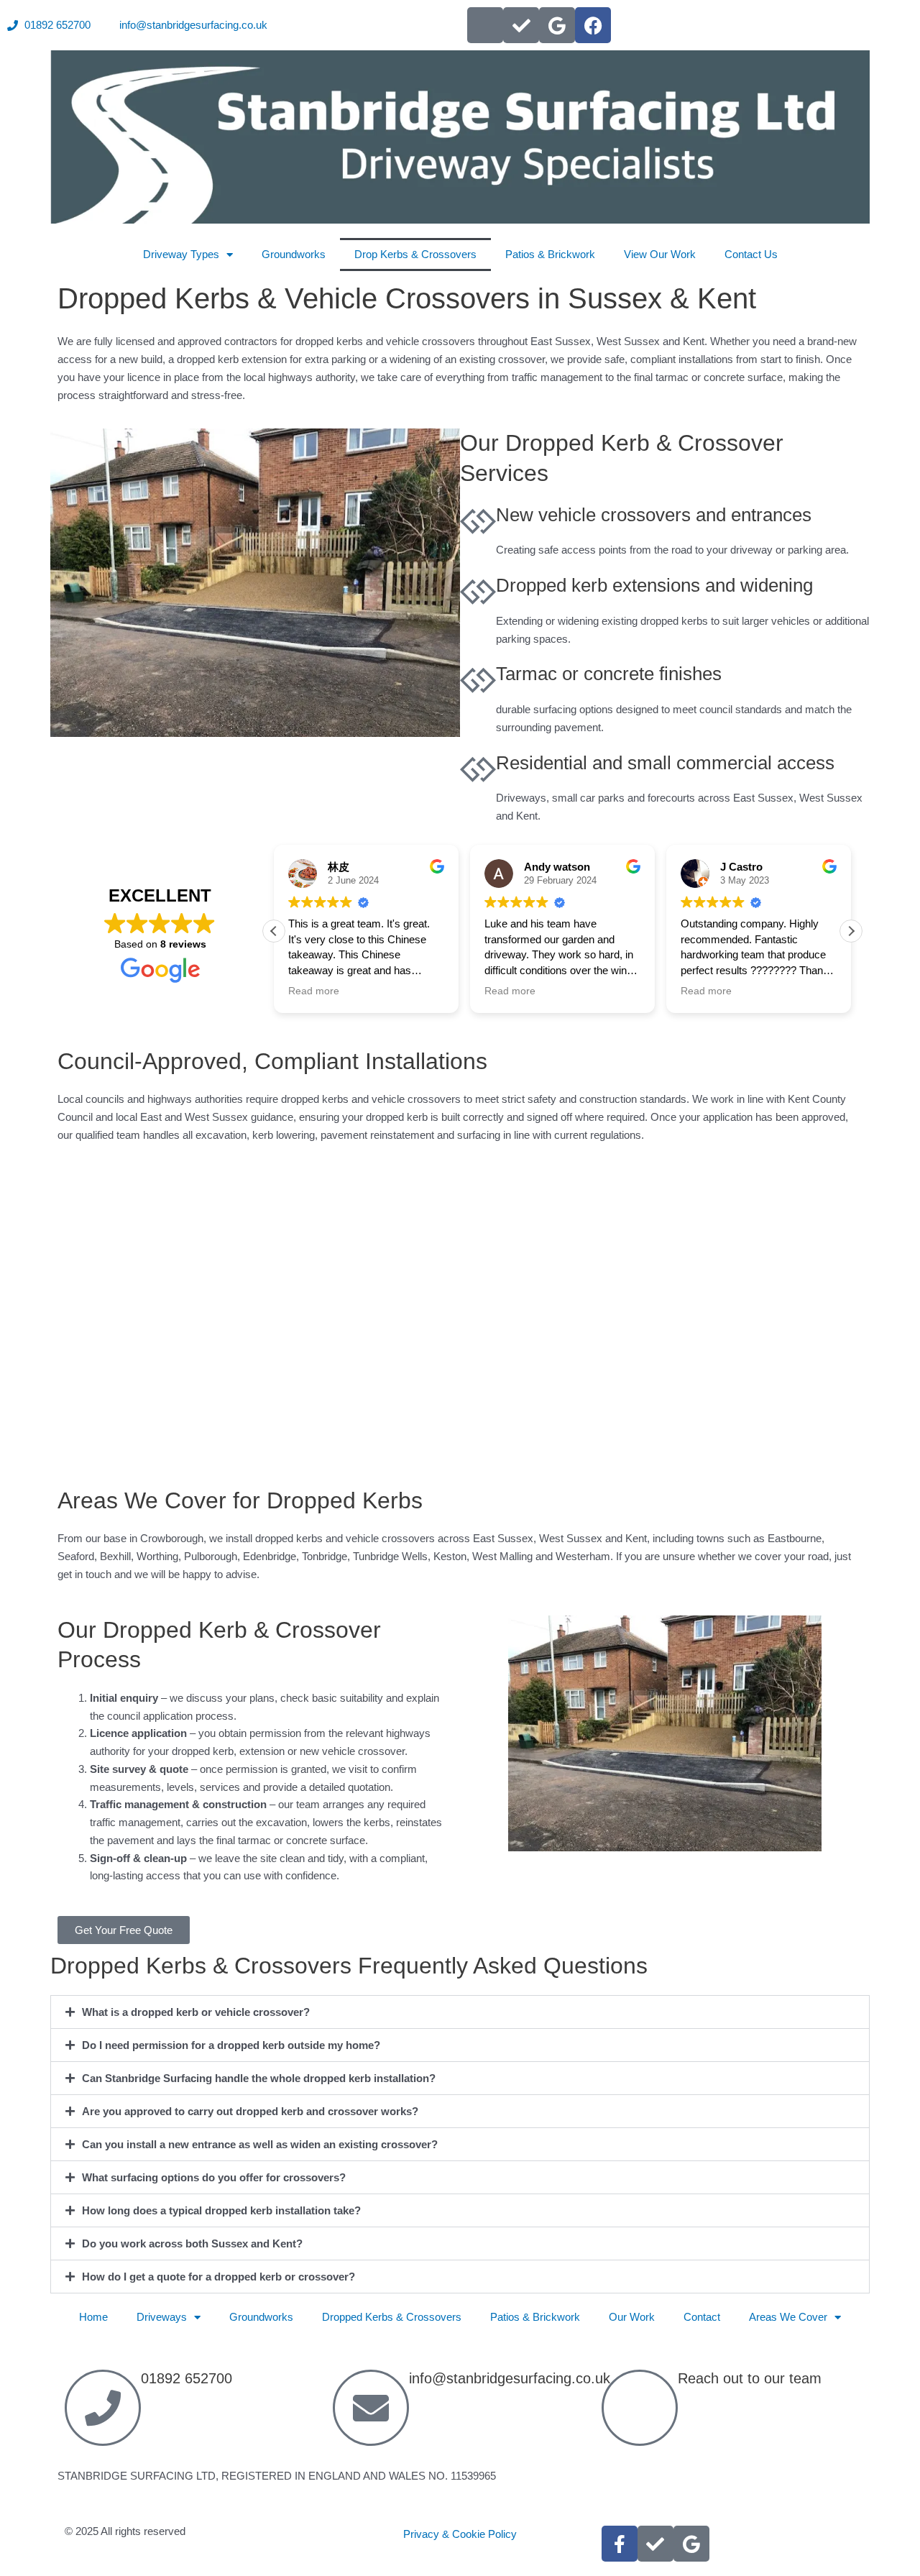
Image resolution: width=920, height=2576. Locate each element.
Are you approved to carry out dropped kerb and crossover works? (250, 2111)
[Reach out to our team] (640, 2408)
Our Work (632, 2317)
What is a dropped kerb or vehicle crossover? (196, 2012)
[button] (851, 931)
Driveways (162, 2317)
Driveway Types (181, 254)
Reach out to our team (750, 2378)
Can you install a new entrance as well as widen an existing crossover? (260, 2144)
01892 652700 (187, 2378)
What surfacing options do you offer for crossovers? (214, 2177)
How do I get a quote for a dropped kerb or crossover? (218, 2277)
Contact (702, 2317)
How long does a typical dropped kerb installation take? (221, 2210)
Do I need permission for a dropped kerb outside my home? (231, 2045)
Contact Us (751, 254)
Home (93, 2317)
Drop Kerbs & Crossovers (415, 254)
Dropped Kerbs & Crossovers (392, 2317)
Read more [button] (314, 991)
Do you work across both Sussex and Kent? (192, 2243)
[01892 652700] (103, 2408)
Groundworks (294, 254)
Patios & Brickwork (550, 254)
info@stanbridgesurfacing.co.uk (510, 2378)
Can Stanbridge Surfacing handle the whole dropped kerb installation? (259, 2078)
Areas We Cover (788, 2317)
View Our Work (660, 254)
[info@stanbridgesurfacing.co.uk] (371, 2408)
